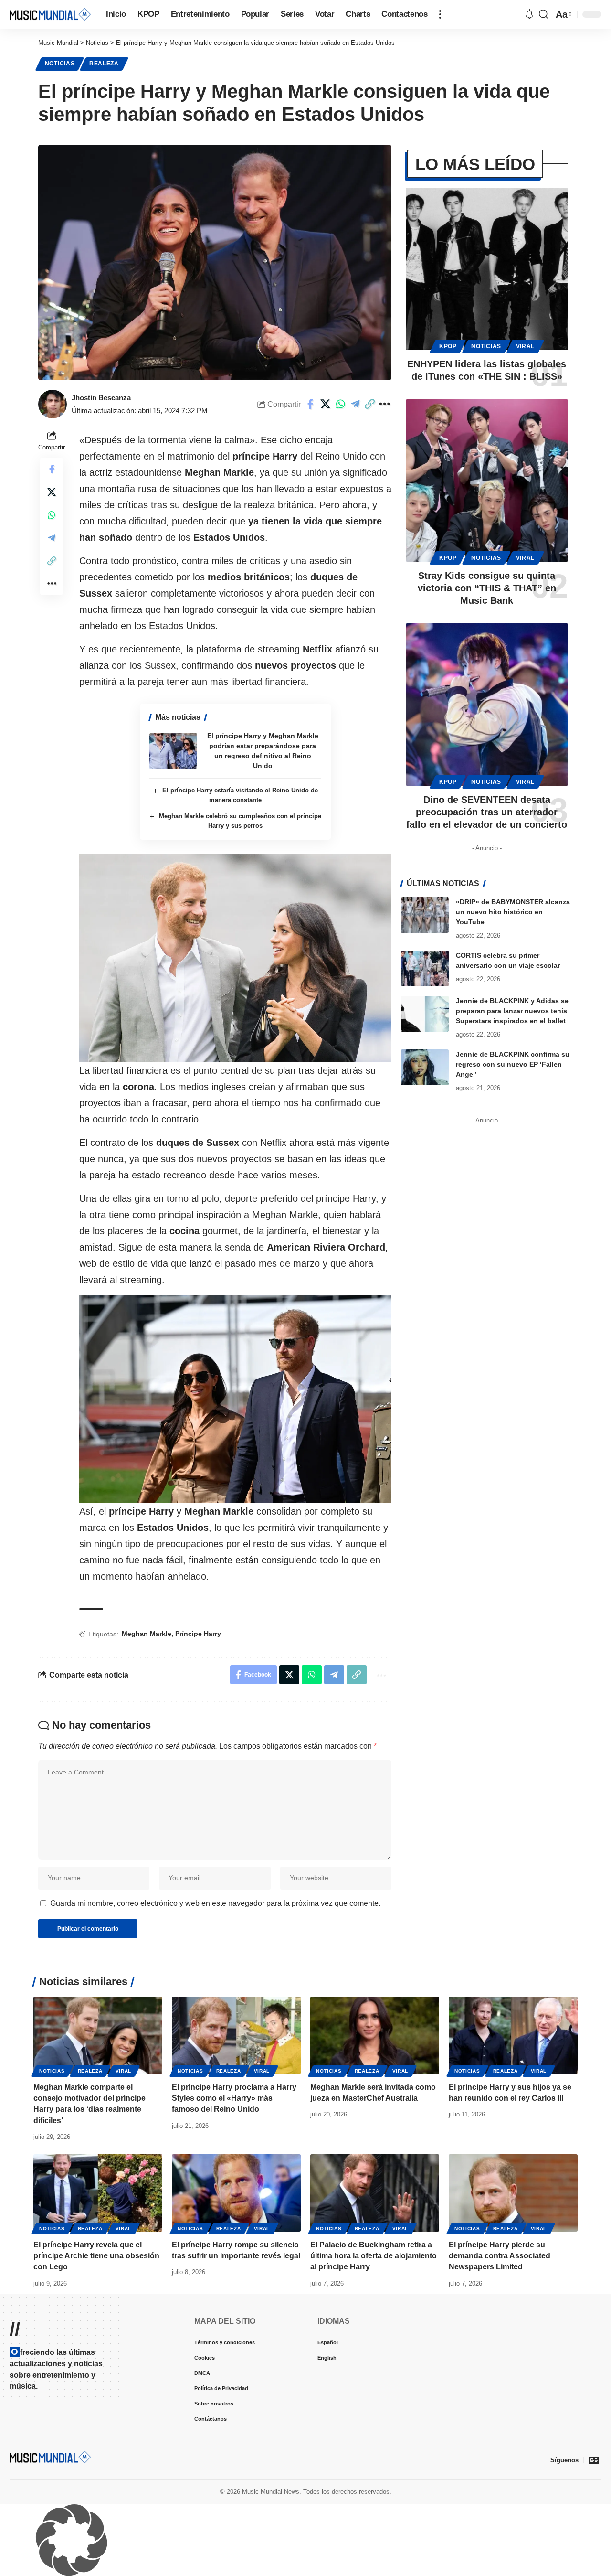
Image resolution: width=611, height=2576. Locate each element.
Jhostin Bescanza (101, 398)
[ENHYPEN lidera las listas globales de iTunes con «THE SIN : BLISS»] (487, 269)
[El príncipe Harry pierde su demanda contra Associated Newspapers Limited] (513, 2193)
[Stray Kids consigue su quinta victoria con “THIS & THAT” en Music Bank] (487, 481)
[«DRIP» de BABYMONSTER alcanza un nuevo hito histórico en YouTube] (425, 915)
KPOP (448, 346)
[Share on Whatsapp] (340, 404)
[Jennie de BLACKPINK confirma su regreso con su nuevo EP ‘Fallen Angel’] (425, 1067)
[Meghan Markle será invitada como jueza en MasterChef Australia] (375, 2035)
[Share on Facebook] (311, 404)
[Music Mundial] (50, 14)
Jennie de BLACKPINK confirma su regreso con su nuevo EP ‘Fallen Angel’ (513, 1064)
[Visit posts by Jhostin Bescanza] (53, 404)
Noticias (60, 64)
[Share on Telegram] (355, 404)
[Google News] (594, 2460)
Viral (526, 346)
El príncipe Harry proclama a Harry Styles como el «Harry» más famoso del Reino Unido (234, 2098)
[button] (440, 14)
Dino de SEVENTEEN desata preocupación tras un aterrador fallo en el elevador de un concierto (487, 812)
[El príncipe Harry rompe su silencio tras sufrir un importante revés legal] (236, 2193)
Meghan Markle (147, 1634)
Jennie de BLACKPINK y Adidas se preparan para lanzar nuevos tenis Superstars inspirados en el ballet (512, 1011)
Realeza (104, 64)
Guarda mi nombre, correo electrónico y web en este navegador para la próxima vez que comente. (215, 1903)
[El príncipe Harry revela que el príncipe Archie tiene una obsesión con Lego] (98, 2193)
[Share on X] (326, 404)
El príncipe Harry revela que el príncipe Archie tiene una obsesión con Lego (96, 2256)
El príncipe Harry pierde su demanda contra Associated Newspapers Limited (500, 2256)
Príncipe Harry (198, 1634)
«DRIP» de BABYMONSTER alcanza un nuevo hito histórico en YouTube (513, 912)
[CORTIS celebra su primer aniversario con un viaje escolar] (425, 968)
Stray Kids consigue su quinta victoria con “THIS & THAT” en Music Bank (487, 588)
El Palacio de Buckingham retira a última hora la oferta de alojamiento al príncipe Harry (374, 2256)
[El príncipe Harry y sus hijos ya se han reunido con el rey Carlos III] (513, 2035)
